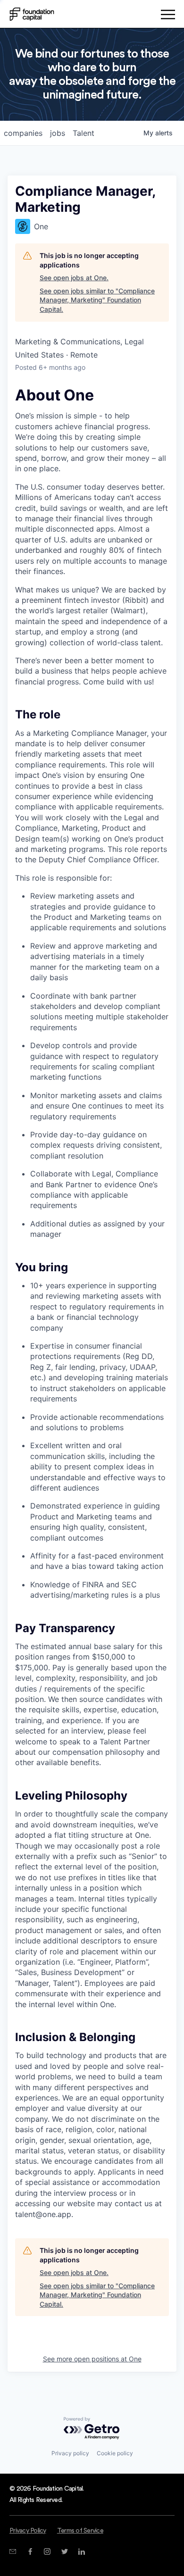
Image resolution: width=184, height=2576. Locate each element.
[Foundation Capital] (32, 14)
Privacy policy (70, 2453)
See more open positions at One (92, 2359)
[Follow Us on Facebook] (30, 2551)
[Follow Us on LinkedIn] (81, 2551)
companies (23, 133)
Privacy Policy (28, 2531)
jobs (58, 133)
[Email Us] (13, 2551)
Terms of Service (80, 2531)
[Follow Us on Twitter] (64, 2551)
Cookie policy (115, 2453)
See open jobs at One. (74, 278)
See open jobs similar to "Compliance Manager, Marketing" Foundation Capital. (97, 300)
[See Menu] (168, 16)
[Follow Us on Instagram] (47, 2551)
